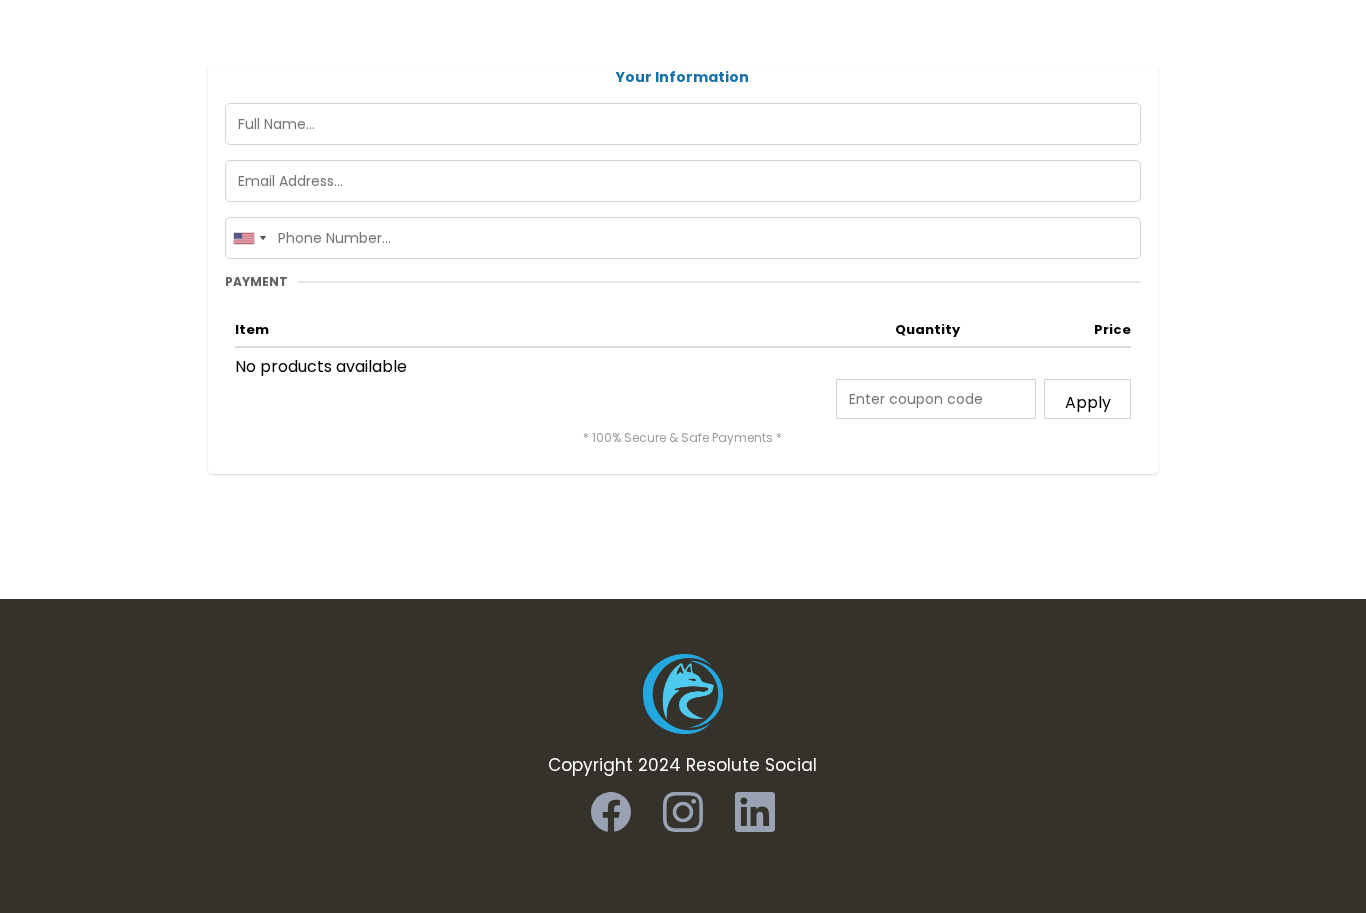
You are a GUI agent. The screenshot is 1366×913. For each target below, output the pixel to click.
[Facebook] (611, 812)
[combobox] (249, 238)
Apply (1088, 402)
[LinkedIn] (755, 812)
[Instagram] (683, 812)
